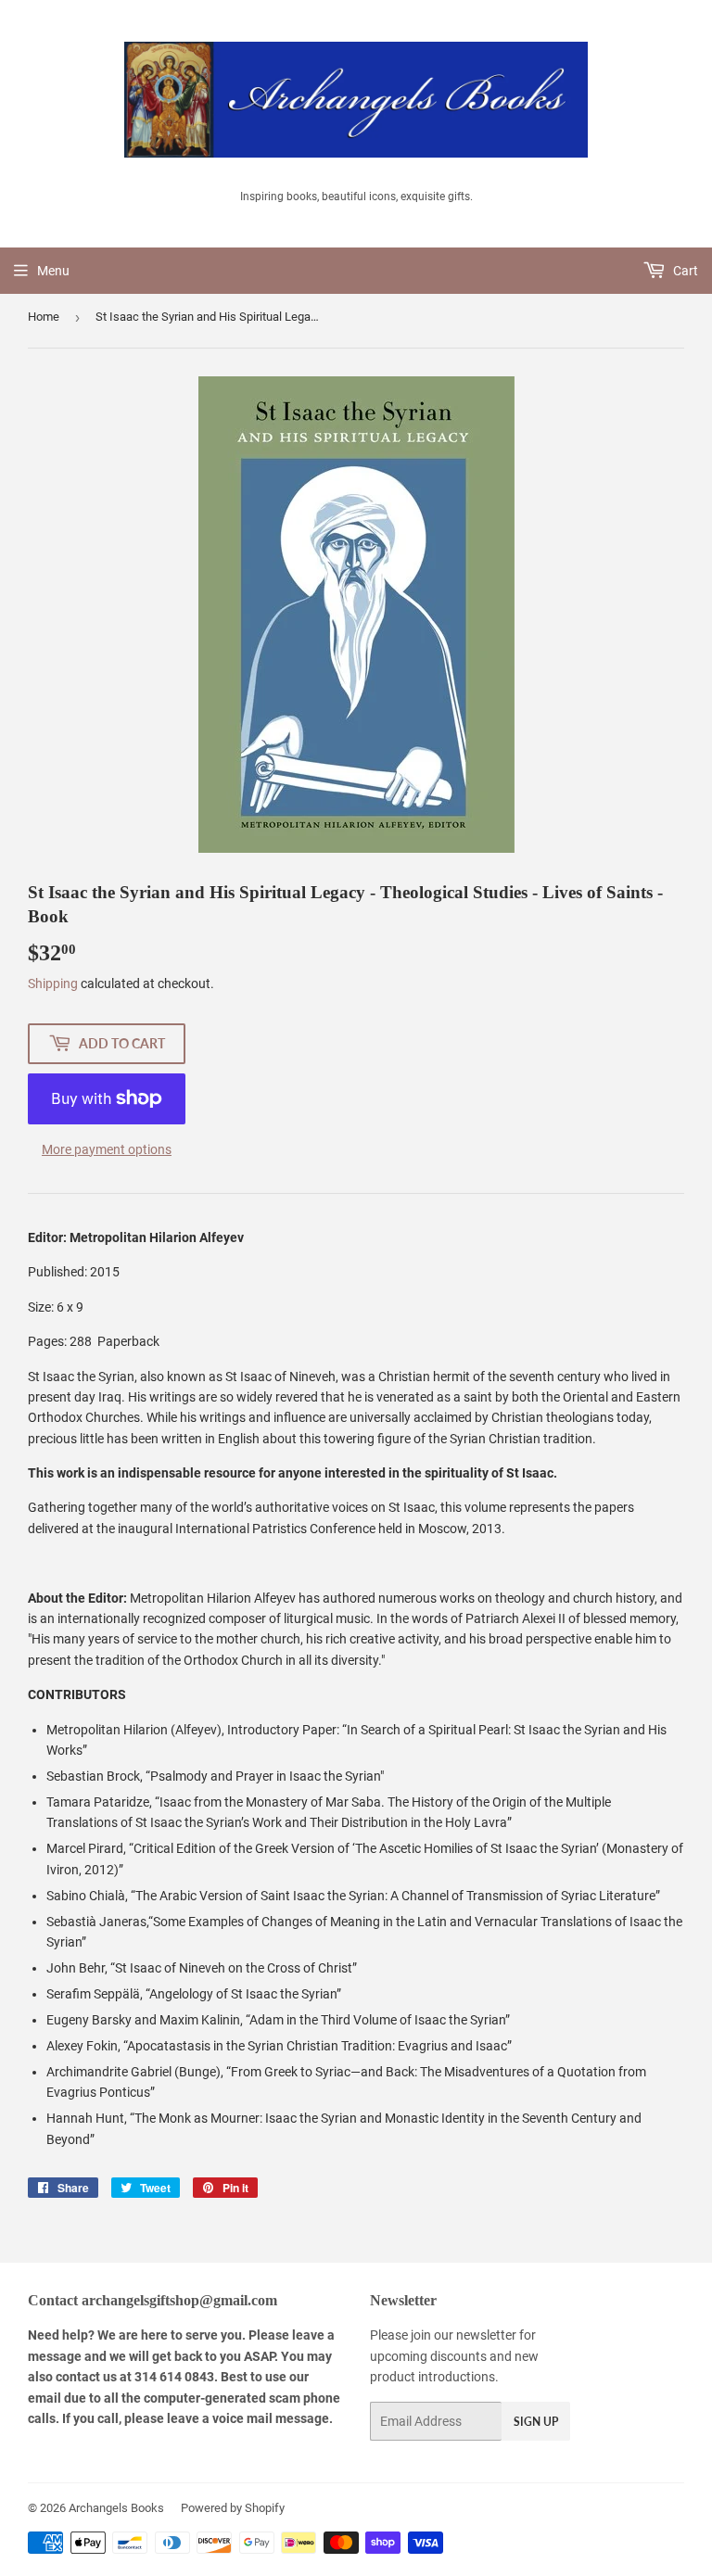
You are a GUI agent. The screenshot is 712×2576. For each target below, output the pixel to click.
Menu (53, 271)
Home (44, 317)
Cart (684, 271)
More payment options (107, 1149)
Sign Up (536, 2422)
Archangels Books (116, 2508)
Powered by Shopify (233, 2508)
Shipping (53, 983)
